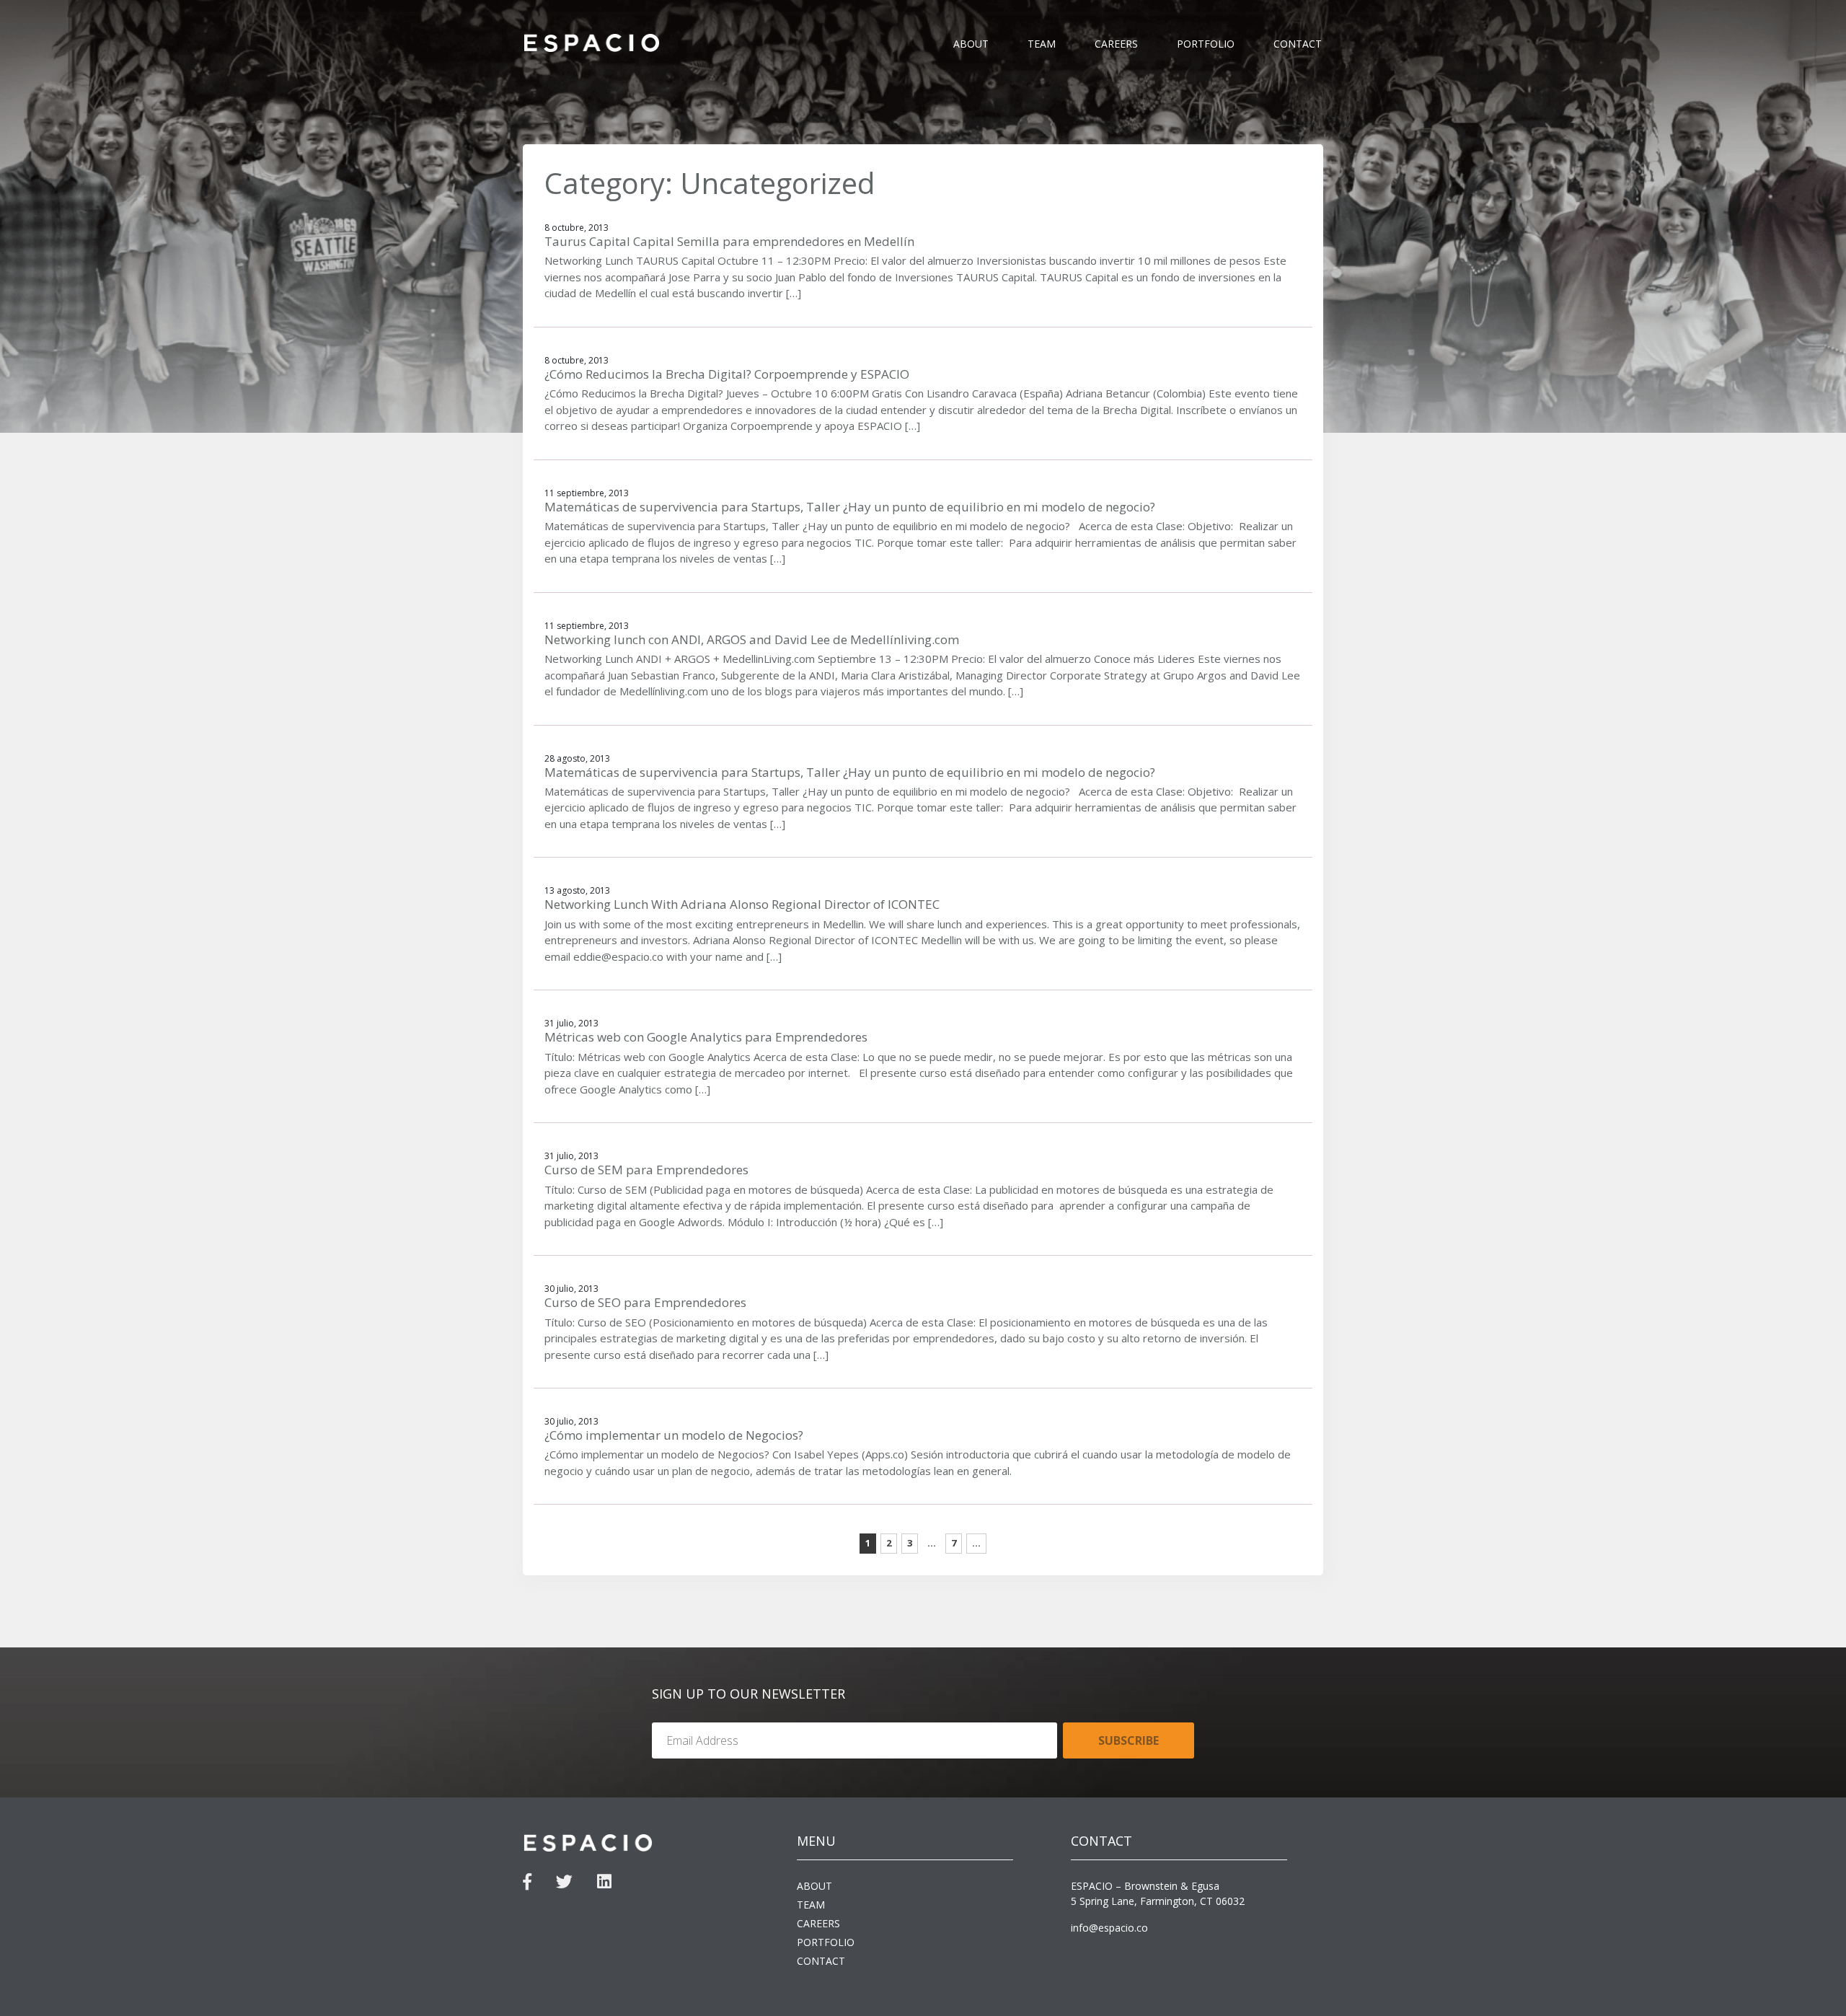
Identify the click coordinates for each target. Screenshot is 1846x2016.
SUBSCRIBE (1129, 1740)
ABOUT (971, 44)
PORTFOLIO (1206, 44)
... (976, 1543)
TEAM (1042, 44)
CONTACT (1298, 44)
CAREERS (1116, 44)
